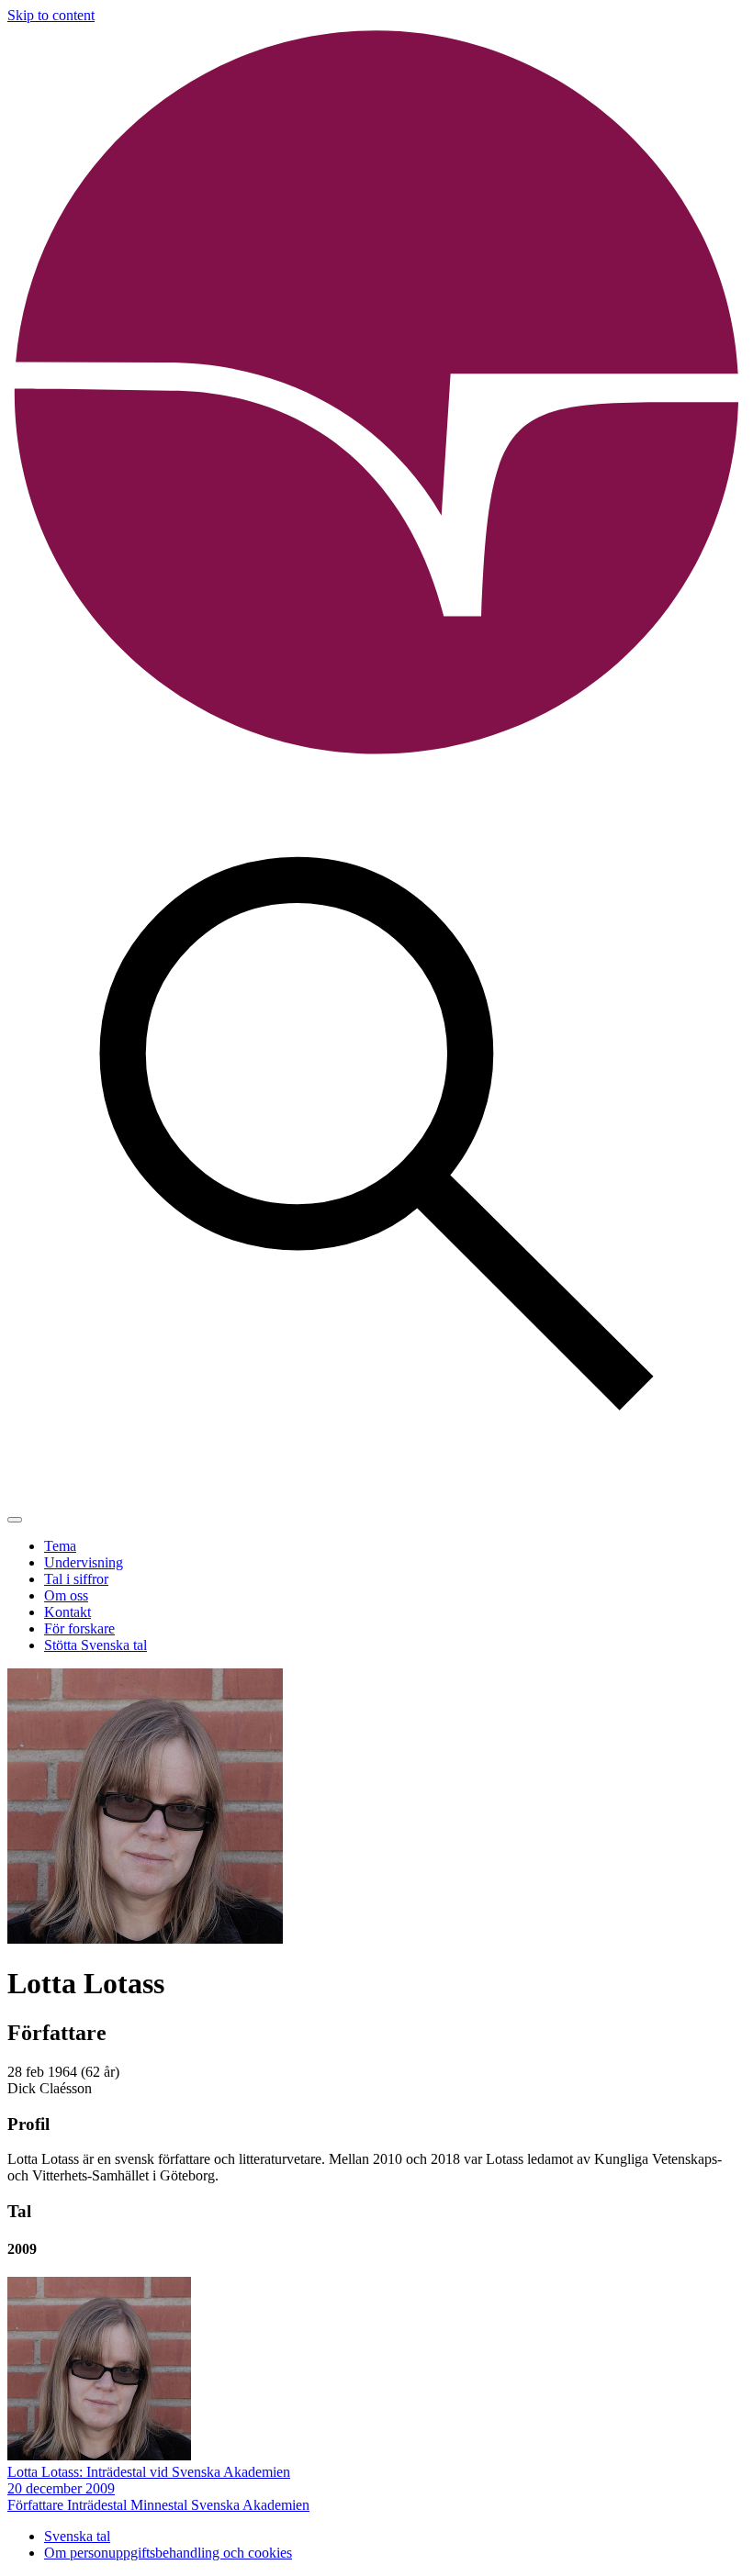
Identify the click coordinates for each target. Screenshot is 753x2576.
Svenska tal (77, 2536)
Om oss (66, 1595)
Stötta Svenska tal (96, 1645)
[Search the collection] (376, 1498)
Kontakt (67, 1612)
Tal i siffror (76, 1579)
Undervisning (84, 1562)
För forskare (79, 1628)
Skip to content (51, 15)
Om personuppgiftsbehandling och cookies (168, 2553)
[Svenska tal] (376, 757)
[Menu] (15, 1520)
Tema (60, 1546)
